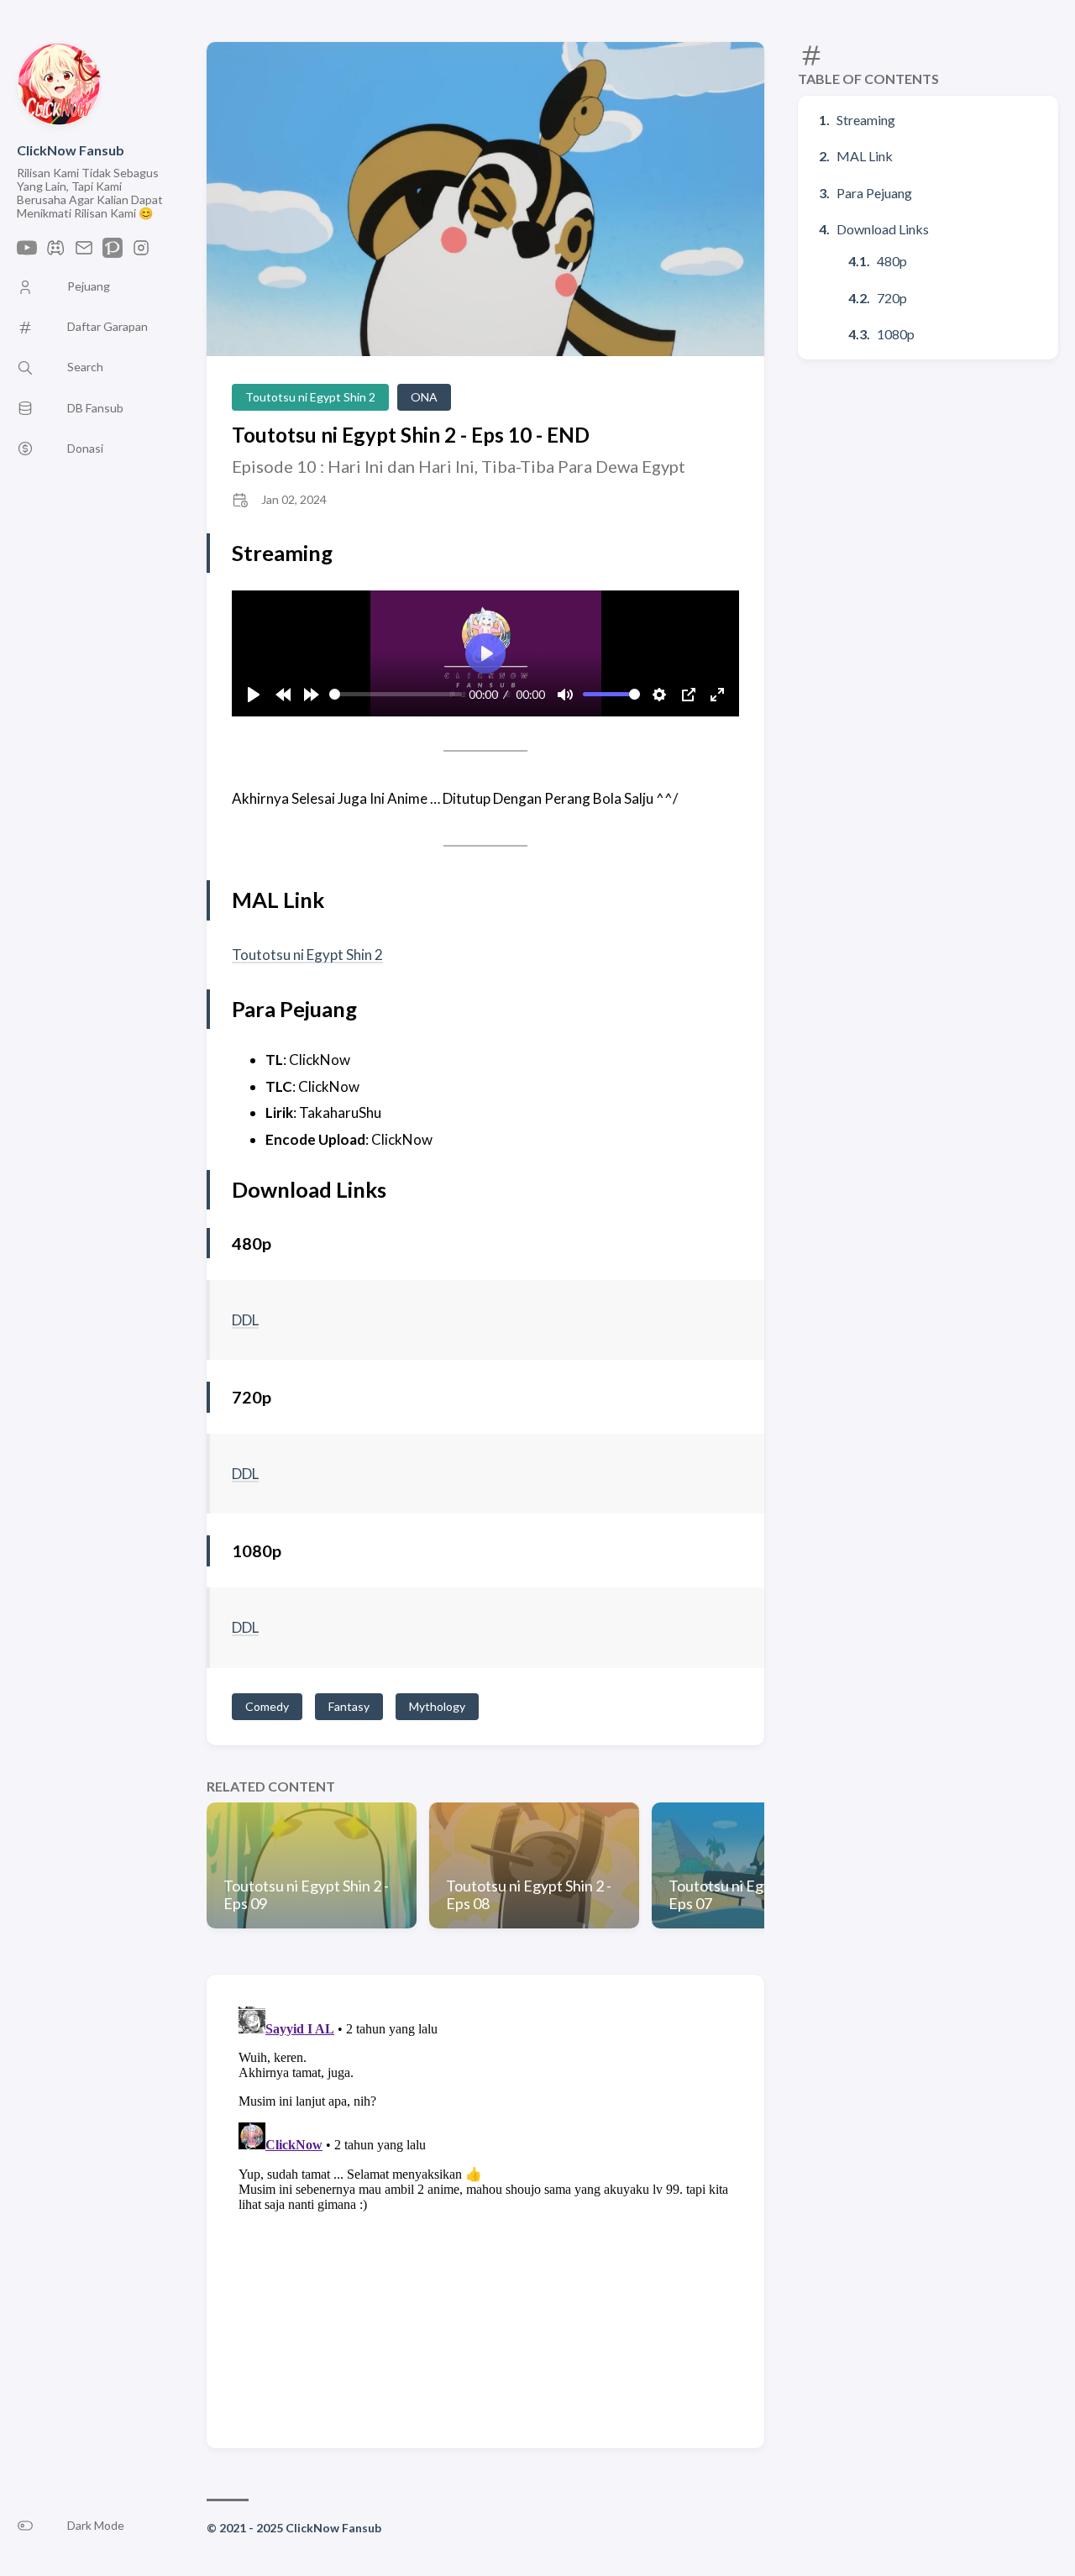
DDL (245, 1320)
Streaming (866, 120)
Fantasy (349, 1706)
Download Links (883, 229)
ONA (424, 397)
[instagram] (141, 252)
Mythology (437, 1706)
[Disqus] (485, 2210)
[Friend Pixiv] (113, 252)
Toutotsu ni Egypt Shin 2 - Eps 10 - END (411, 435)
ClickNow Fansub (71, 150)
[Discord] (55, 252)
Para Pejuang (874, 193)
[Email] (84, 252)
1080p (896, 334)
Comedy (267, 1706)
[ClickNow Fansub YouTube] (27, 252)
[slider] (396, 694)
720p (892, 298)
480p (892, 261)
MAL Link (865, 156)
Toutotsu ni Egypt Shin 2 (310, 397)
